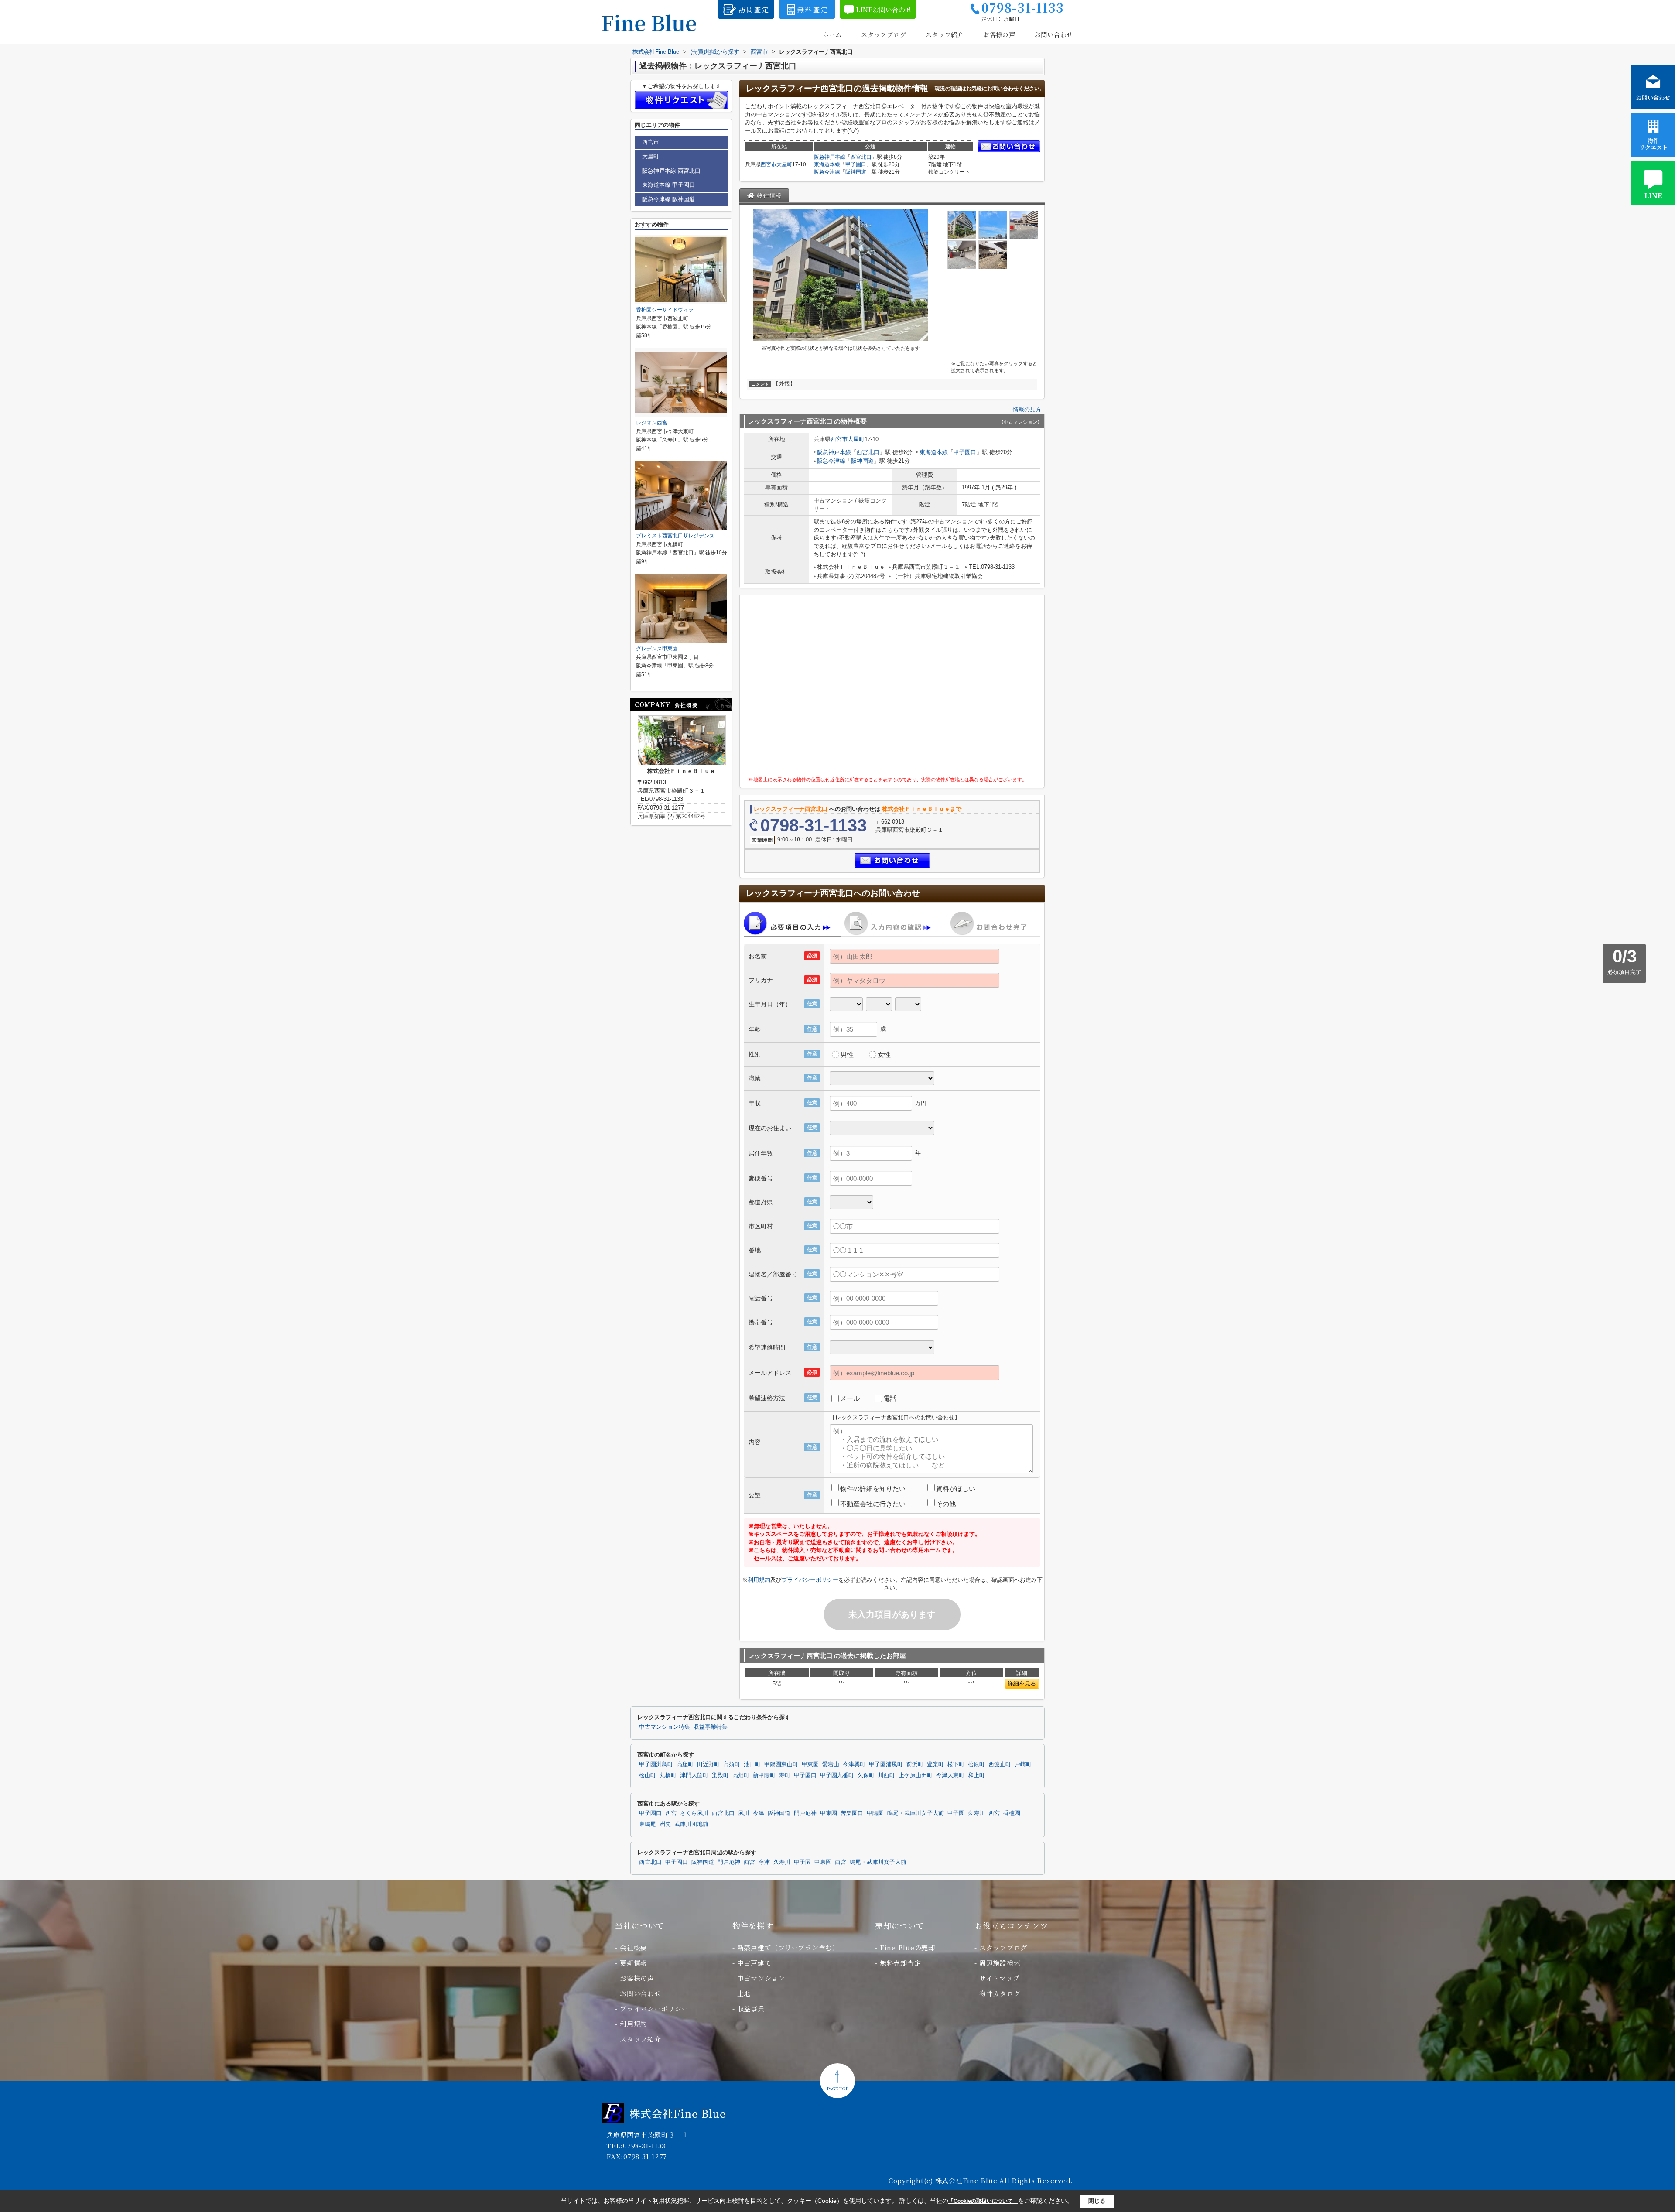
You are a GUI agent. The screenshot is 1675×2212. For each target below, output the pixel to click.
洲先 (665, 1824)
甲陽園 (875, 1813)
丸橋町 (668, 1775)
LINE (1653, 196)
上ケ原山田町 (916, 1775)
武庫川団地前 (691, 1824)
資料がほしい (956, 1489)
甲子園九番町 (837, 1775)
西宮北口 (861, 157)
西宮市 (769, 164)
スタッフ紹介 (945, 35)
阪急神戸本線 (830, 157)
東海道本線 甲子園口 (668, 185)
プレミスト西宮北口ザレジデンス (675, 536)
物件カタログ (1000, 1993)
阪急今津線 (827, 172)
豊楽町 (935, 1764)
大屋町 (784, 164)
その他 (946, 1504)
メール (850, 1398)
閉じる (1097, 2201)
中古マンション (761, 1978)
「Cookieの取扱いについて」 (983, 2201)
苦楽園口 (852, 1813)
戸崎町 (1023, 1764)
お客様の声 (999, 35)
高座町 (685, 1764)
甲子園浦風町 (886, 1764)
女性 (884, 1055)
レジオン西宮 (652, 423)
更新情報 (634, 1963)
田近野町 (708, 1764)
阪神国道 (856, 172)
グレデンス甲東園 (657, 649)
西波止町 (1000, 1764)
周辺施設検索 (1000, 1963)
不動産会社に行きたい (873, 1504)
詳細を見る (1022, 1684)
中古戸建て (754, 1963)
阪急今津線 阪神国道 (668, 199)
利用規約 (759, 1580)
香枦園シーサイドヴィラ (665, 310)
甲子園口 (856, 164)
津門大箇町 (694, 1775)
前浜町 (915, 1764)
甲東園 (810, 1764)
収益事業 (751, 2009)
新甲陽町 (764, 1775)
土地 (744, 1993)
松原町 (976, 1764)
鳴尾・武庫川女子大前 (916, 1813)
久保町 (866, 1775)
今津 (759, 1813)
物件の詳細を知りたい (873, 1489)
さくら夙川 (694, 1813)
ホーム (832, 35)
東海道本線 (827, 164)
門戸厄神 (805, 1813)
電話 (890, 1398)
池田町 (752, 1764)
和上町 (976, 1775)
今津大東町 (950, 1775)
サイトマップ (1000, 1978)
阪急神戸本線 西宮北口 (671, 171)
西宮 (671, 1813)
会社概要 (634, 1947)
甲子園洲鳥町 (656, 1764)
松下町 (956, 1764)
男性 (847, 1055)
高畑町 (741, 1775)
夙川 (744, 1813)
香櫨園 (1012, 1813)
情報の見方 (1027, 409)
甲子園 (956, 1813)
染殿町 (720, 1775)
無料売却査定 (901, 1963)
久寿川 (976, 1813)
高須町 (732, 1764)
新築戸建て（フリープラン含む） (788, 1947)
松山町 (648, 1775)
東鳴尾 (648, 1824)
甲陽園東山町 (781, 1764)
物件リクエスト (1653, 144)
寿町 (785, 1775)
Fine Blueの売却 (908, 1947)
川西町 (887, 1775)
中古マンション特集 (665, 1727)
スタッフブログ (884, 35)
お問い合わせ (1054, 35)
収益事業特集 (711, 1727)
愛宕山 (831, 1764)
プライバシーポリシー (810, 1580)
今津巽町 (854, 1764)
